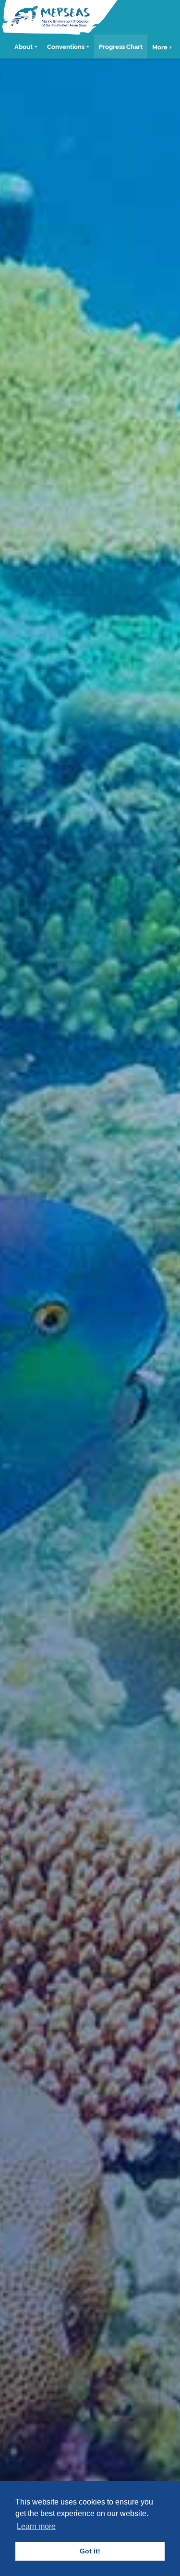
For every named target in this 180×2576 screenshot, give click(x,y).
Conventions (66, 46)
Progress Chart (121, 46)
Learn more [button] (36, 2526)
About (24, 46)
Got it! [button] (90, 2551)
